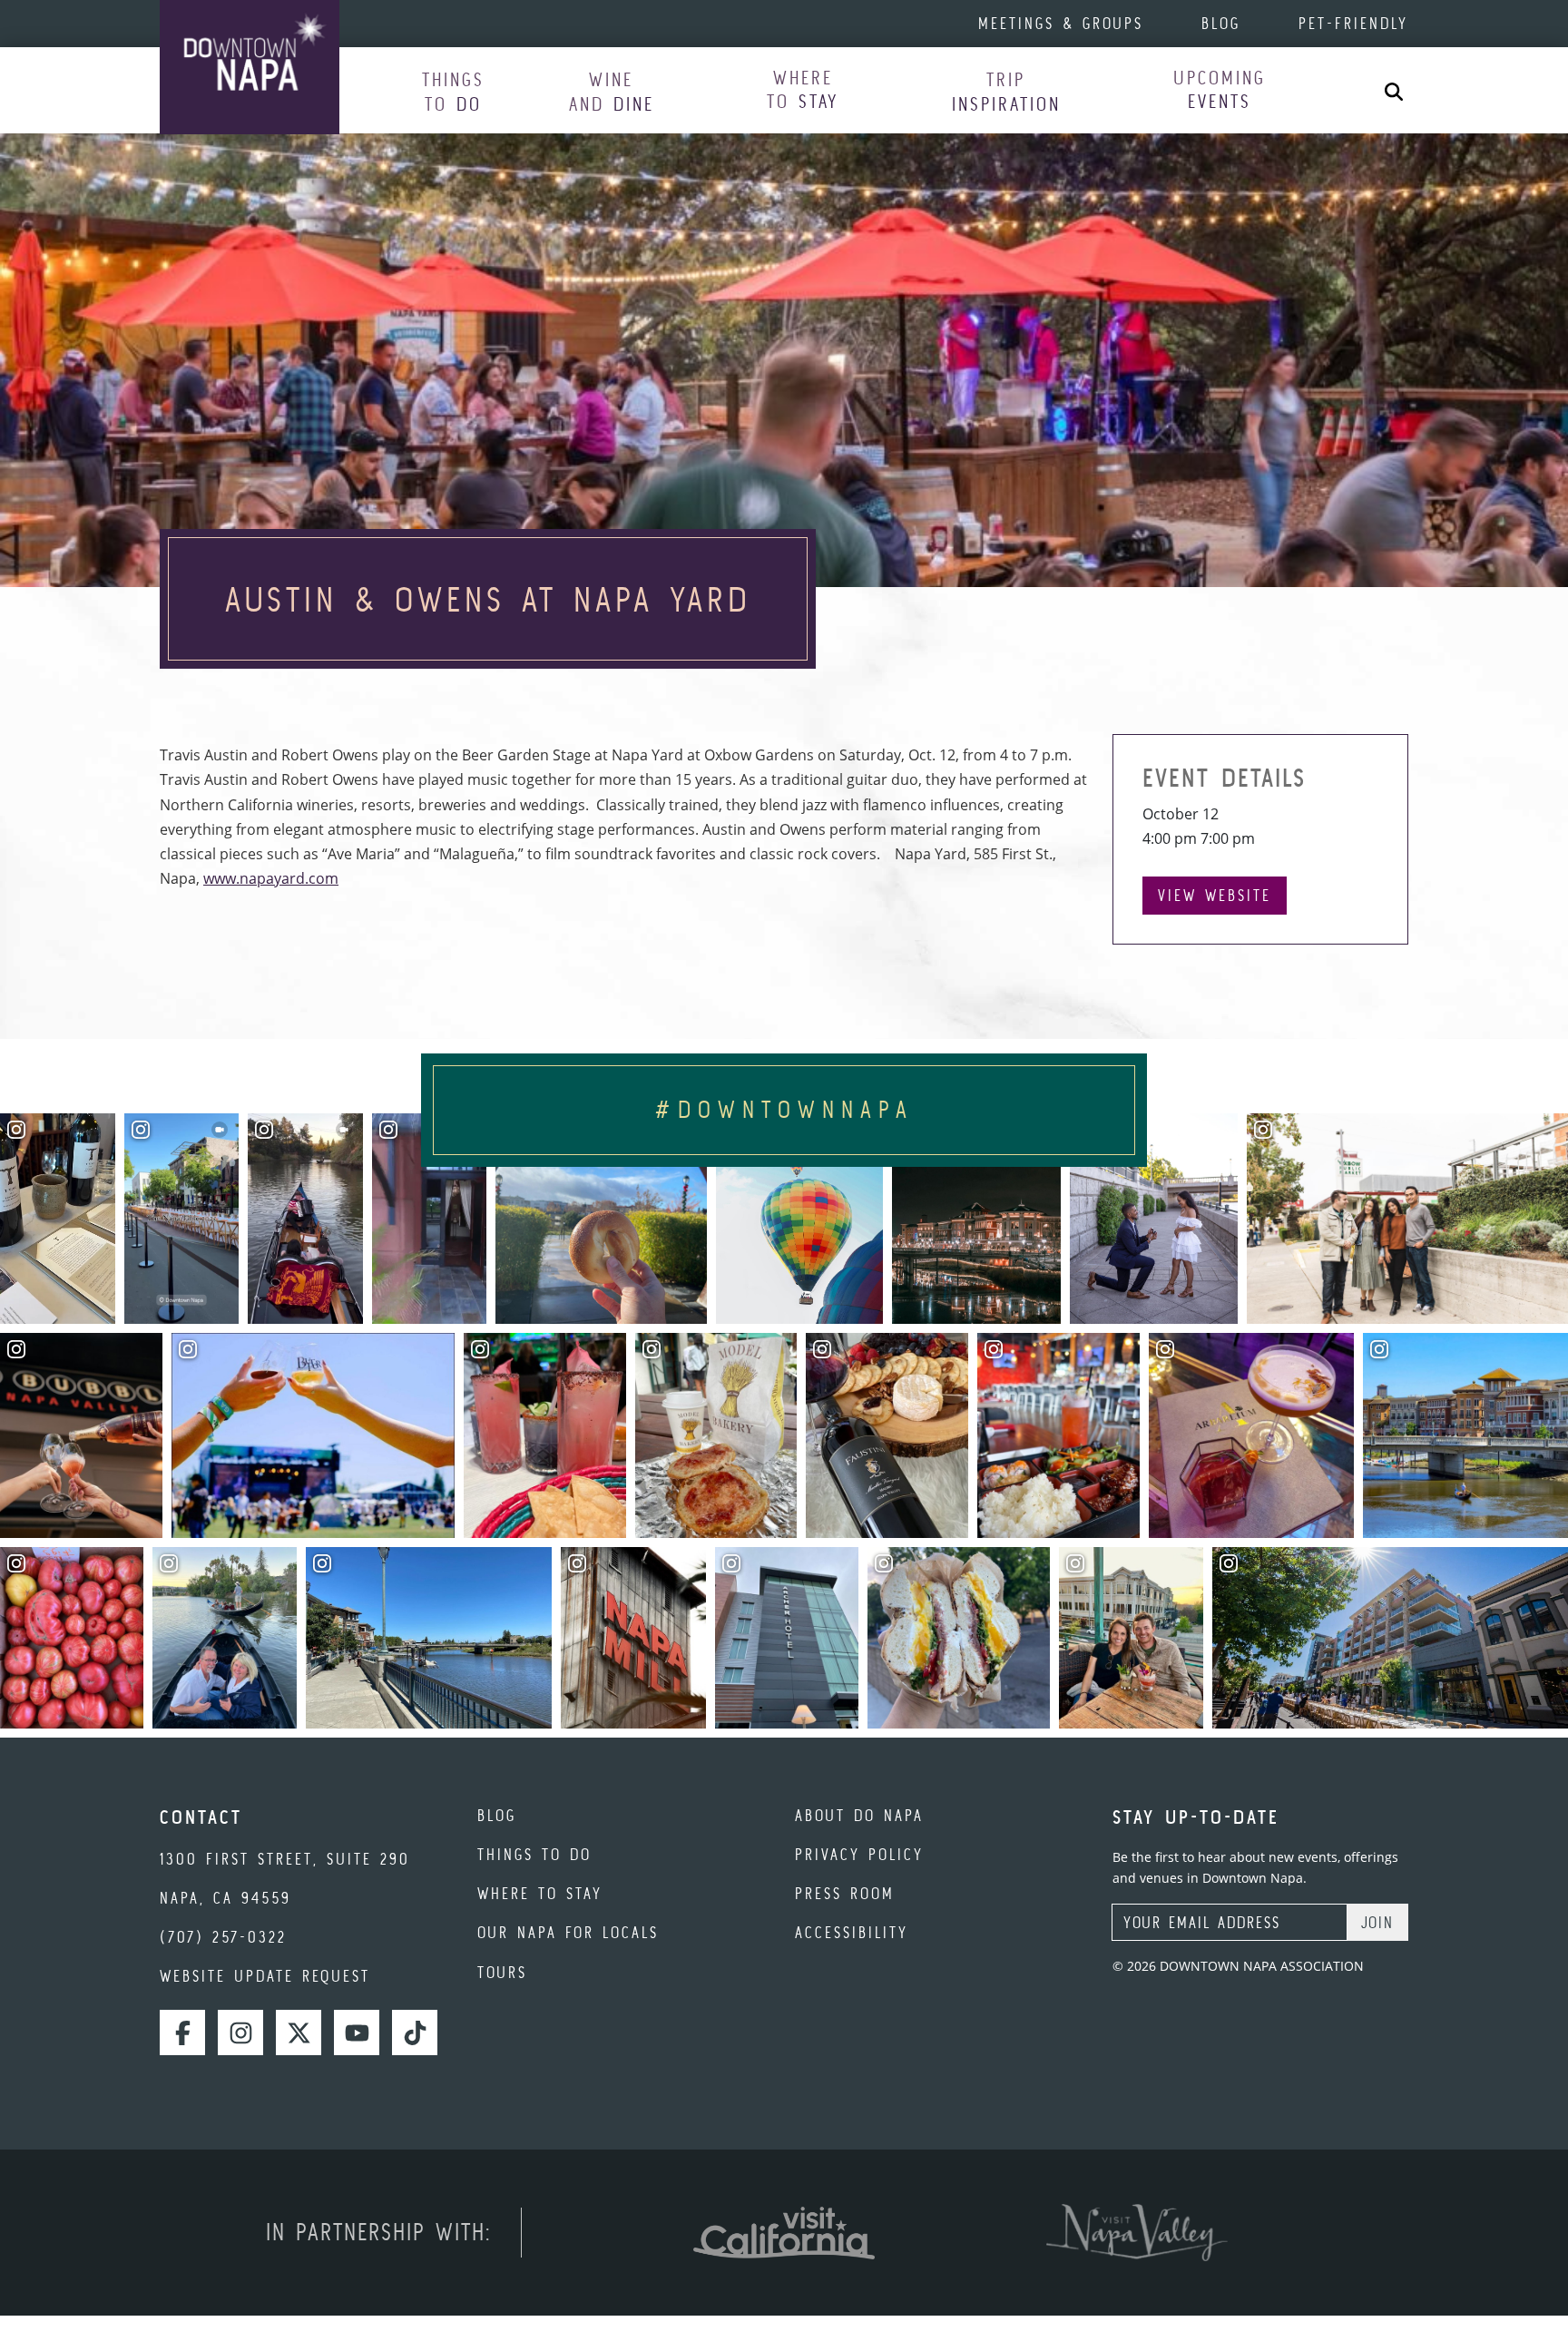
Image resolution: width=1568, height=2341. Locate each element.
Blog (1221, 23)
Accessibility (852, 1932)
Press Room (845, 1893)
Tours (502, 1972)
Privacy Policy (859, 1854)
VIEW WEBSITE (1215, 895)
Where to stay (540, 1893)
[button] (453, 91)
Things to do (534, 1854)
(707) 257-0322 (223, 1937)
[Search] (1394, 90)
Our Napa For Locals (568, 1932)
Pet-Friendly (1353, 23)
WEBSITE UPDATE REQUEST (265, 1976)
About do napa (859, 1815)
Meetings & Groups (1061, 23)
